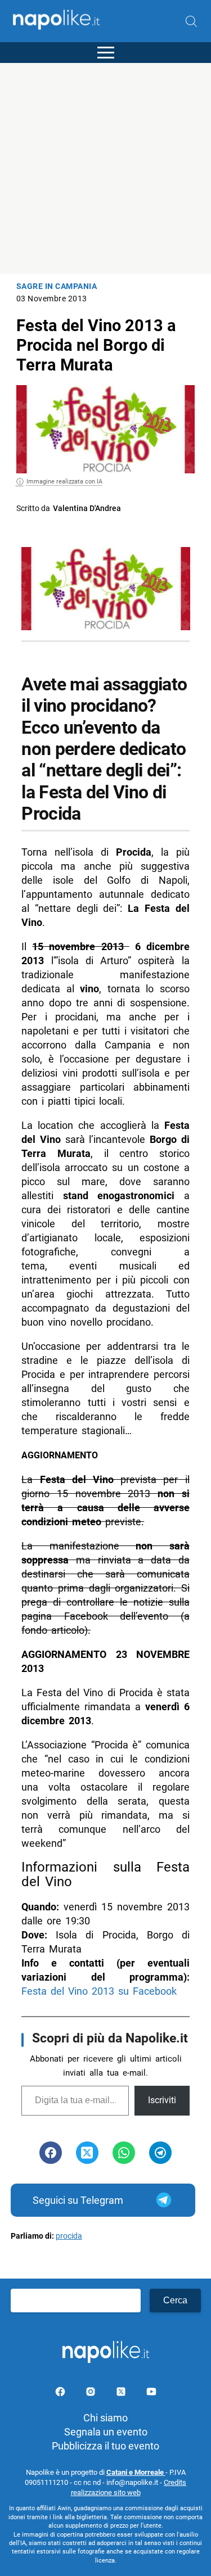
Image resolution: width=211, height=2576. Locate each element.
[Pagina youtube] (151, 2394)
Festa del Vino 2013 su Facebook (99, 1991)
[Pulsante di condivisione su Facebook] (51, 2153)
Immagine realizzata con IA (64, 482)
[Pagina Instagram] (92, 2394)
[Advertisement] (105, 168)
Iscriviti (162, 2100)
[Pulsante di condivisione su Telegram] (160, 2153)
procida (69, 2236)
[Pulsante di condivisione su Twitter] (87, 2153)
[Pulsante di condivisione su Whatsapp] (124, 2153)
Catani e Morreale (136, 2472)
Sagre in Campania (57, 286)
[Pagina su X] (122, 2394)
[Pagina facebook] (61, 2394)
